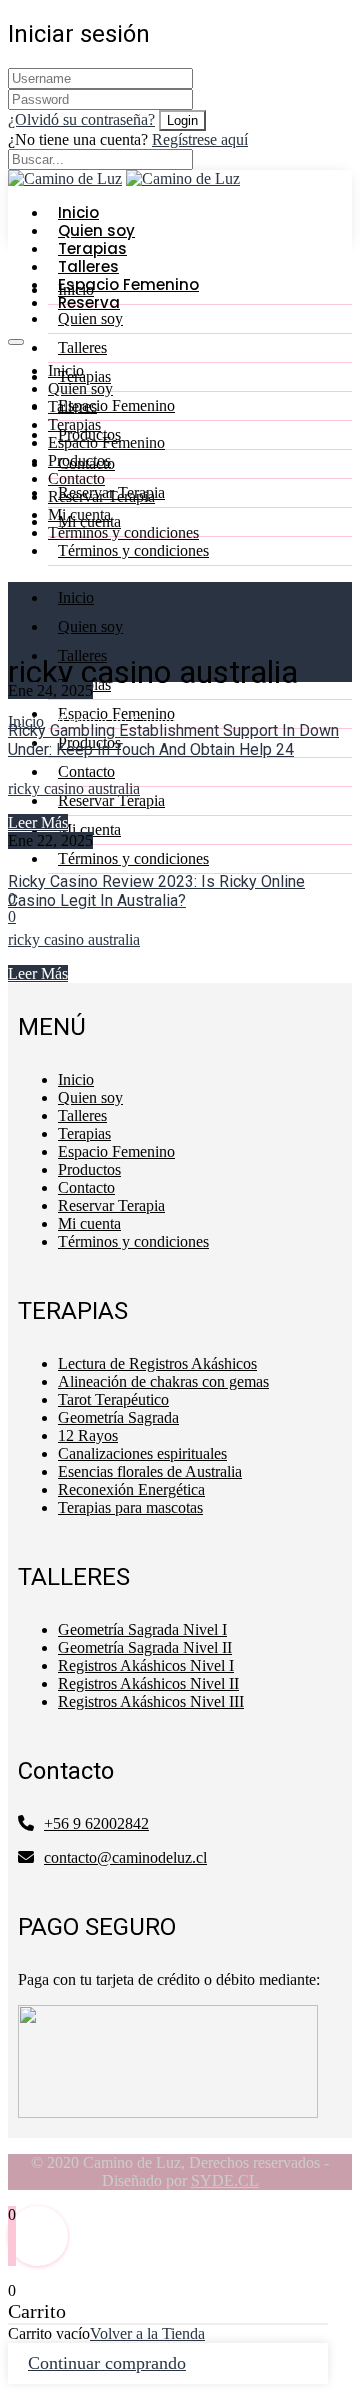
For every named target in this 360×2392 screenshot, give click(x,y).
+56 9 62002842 (96, 1823)
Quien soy (80, 388)
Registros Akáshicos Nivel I (146, 1665)
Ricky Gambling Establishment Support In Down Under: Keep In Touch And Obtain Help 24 (173, 740)
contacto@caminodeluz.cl (125, 1857)
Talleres (82, 347)
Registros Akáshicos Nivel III (151, 1701)
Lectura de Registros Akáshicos (157, 1363)
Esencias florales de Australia (150, 1471)
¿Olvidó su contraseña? (81, 119)
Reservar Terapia (111, 492)
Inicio (76, 1079)
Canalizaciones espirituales (142, 1453)
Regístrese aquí (200, 139)
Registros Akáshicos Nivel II (148, 1683)
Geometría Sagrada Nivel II (145, 1647)
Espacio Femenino (116, 405)
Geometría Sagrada (118, 1417)
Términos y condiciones (123, 532)
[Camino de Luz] (183, 178)
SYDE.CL (225, 2180)
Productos (89, 434)
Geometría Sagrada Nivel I (142, 1629)
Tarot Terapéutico (113, 1399)
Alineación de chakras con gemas (163, 1381)
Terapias (74, 424)
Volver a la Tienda (147, 2333)
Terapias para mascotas (130, 1507)
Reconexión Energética (131, 1489)
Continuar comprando (107, 2363)
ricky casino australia (74, 788)
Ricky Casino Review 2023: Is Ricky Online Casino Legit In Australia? (156, 891)
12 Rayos (88, 1435)
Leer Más (38, 822)
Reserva (89, 302)
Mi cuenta (89, 521)
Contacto (76, 478)
